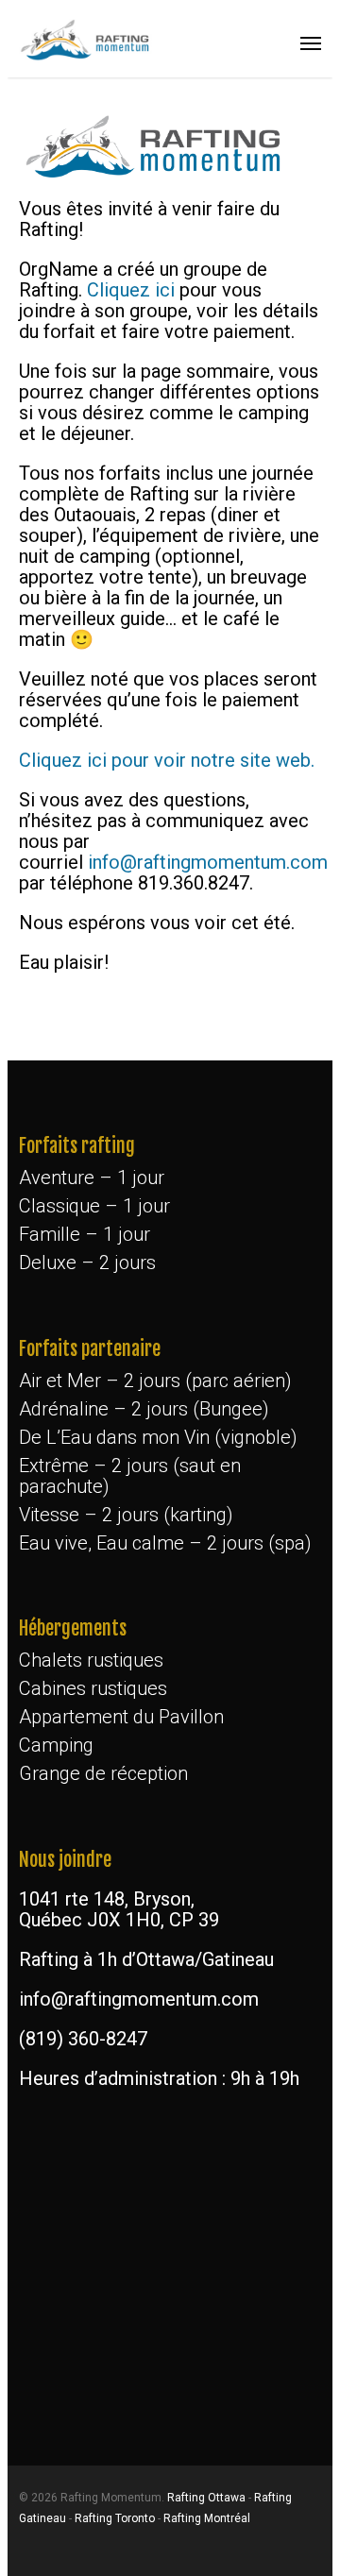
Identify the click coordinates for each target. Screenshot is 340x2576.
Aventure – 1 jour (92, 1178)
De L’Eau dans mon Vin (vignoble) (158, 1437)
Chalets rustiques (91, 1660)
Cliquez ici (131, 290)
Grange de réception (103, 1773)
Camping (56, 1745)
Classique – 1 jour (94, 1206)
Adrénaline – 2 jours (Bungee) (144, 1409)
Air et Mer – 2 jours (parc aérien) (155, 1381)
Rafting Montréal (207, 2518)
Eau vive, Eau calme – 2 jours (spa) (165, 1543)
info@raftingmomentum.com (208, 862)
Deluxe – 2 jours (87, 1263)
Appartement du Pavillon (121, 1717)
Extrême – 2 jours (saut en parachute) (130, 1476)
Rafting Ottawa (206, 2498)
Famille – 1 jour (85, 1234)
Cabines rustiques (93, 1688)
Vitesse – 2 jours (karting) (126, 1515)
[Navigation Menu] (311, 42)
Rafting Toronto (115, 2518)
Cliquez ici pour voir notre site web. (167, 760)
